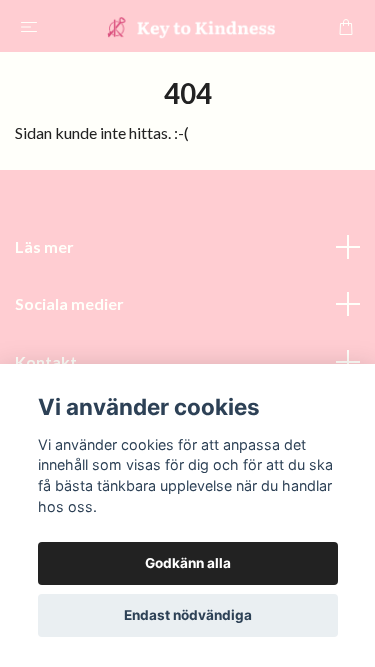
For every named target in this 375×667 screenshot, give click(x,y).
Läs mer (44, 246)
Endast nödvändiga (188, 615)
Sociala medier (69, 303)
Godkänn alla (188, 563)
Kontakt (46, 361)
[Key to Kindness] (191, 26)
